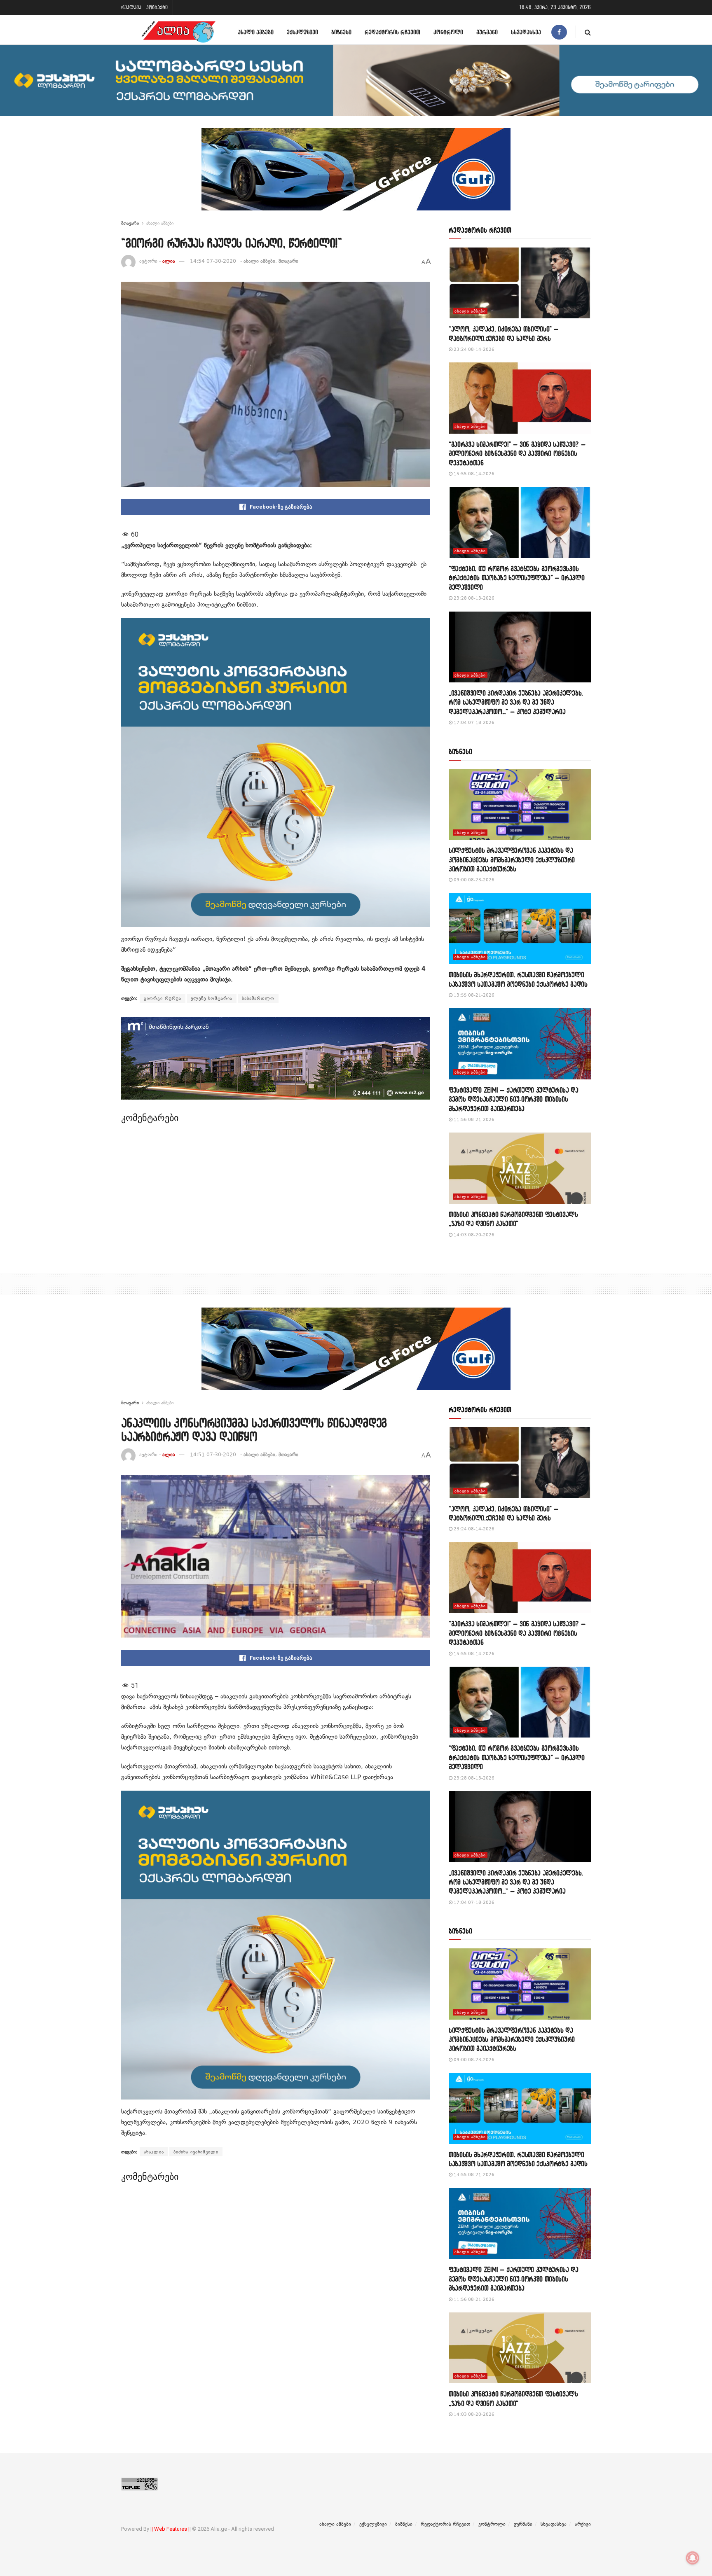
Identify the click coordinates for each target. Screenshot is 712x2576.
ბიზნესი (341, 32)
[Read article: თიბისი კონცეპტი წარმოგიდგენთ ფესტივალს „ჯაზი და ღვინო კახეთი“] (520, 1168)
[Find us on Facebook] (559, 32)
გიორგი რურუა (163, 998)
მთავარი (130, 223)
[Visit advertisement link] (356, 175)
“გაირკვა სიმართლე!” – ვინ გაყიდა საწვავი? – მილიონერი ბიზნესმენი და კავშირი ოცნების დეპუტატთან (517, 453)
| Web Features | (171, 2529)
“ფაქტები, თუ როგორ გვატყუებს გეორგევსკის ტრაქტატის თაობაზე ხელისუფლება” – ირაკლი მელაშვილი (517, 578)
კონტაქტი (157, 7)
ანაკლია (154, 2152)
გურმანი (487, 32)
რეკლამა (131, 7)
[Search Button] (588, 32)
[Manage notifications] (693, 2558)
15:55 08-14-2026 (473, 474)
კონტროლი (448, 32)
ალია (169, 261)
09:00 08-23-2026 (473, 880)
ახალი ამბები (256, 32)
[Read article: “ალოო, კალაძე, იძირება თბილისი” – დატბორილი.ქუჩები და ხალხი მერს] (520, 283)
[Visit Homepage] (178, 32)
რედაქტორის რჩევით (392, 32)
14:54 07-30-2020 (213, 261)
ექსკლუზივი (302, 32)
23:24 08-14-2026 (473, 349)
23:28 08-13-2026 (473, 598)
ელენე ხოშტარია (212, 998)
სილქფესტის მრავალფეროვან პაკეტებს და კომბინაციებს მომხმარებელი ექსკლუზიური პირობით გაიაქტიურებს (512, 859)
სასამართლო (258, 998)
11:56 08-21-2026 (473, 1120)
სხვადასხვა (526, 32)
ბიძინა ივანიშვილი (196, 2152)
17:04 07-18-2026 (473, 723)
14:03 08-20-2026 (473, 1235)
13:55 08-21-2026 (473, 995)
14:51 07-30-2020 (213, 1455)
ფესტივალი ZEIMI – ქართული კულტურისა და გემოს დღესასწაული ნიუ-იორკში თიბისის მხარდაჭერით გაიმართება (514, 1099)
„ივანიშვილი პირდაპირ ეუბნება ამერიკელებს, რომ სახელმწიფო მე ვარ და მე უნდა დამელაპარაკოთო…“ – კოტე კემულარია (516, 702)
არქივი (583, 2524)
